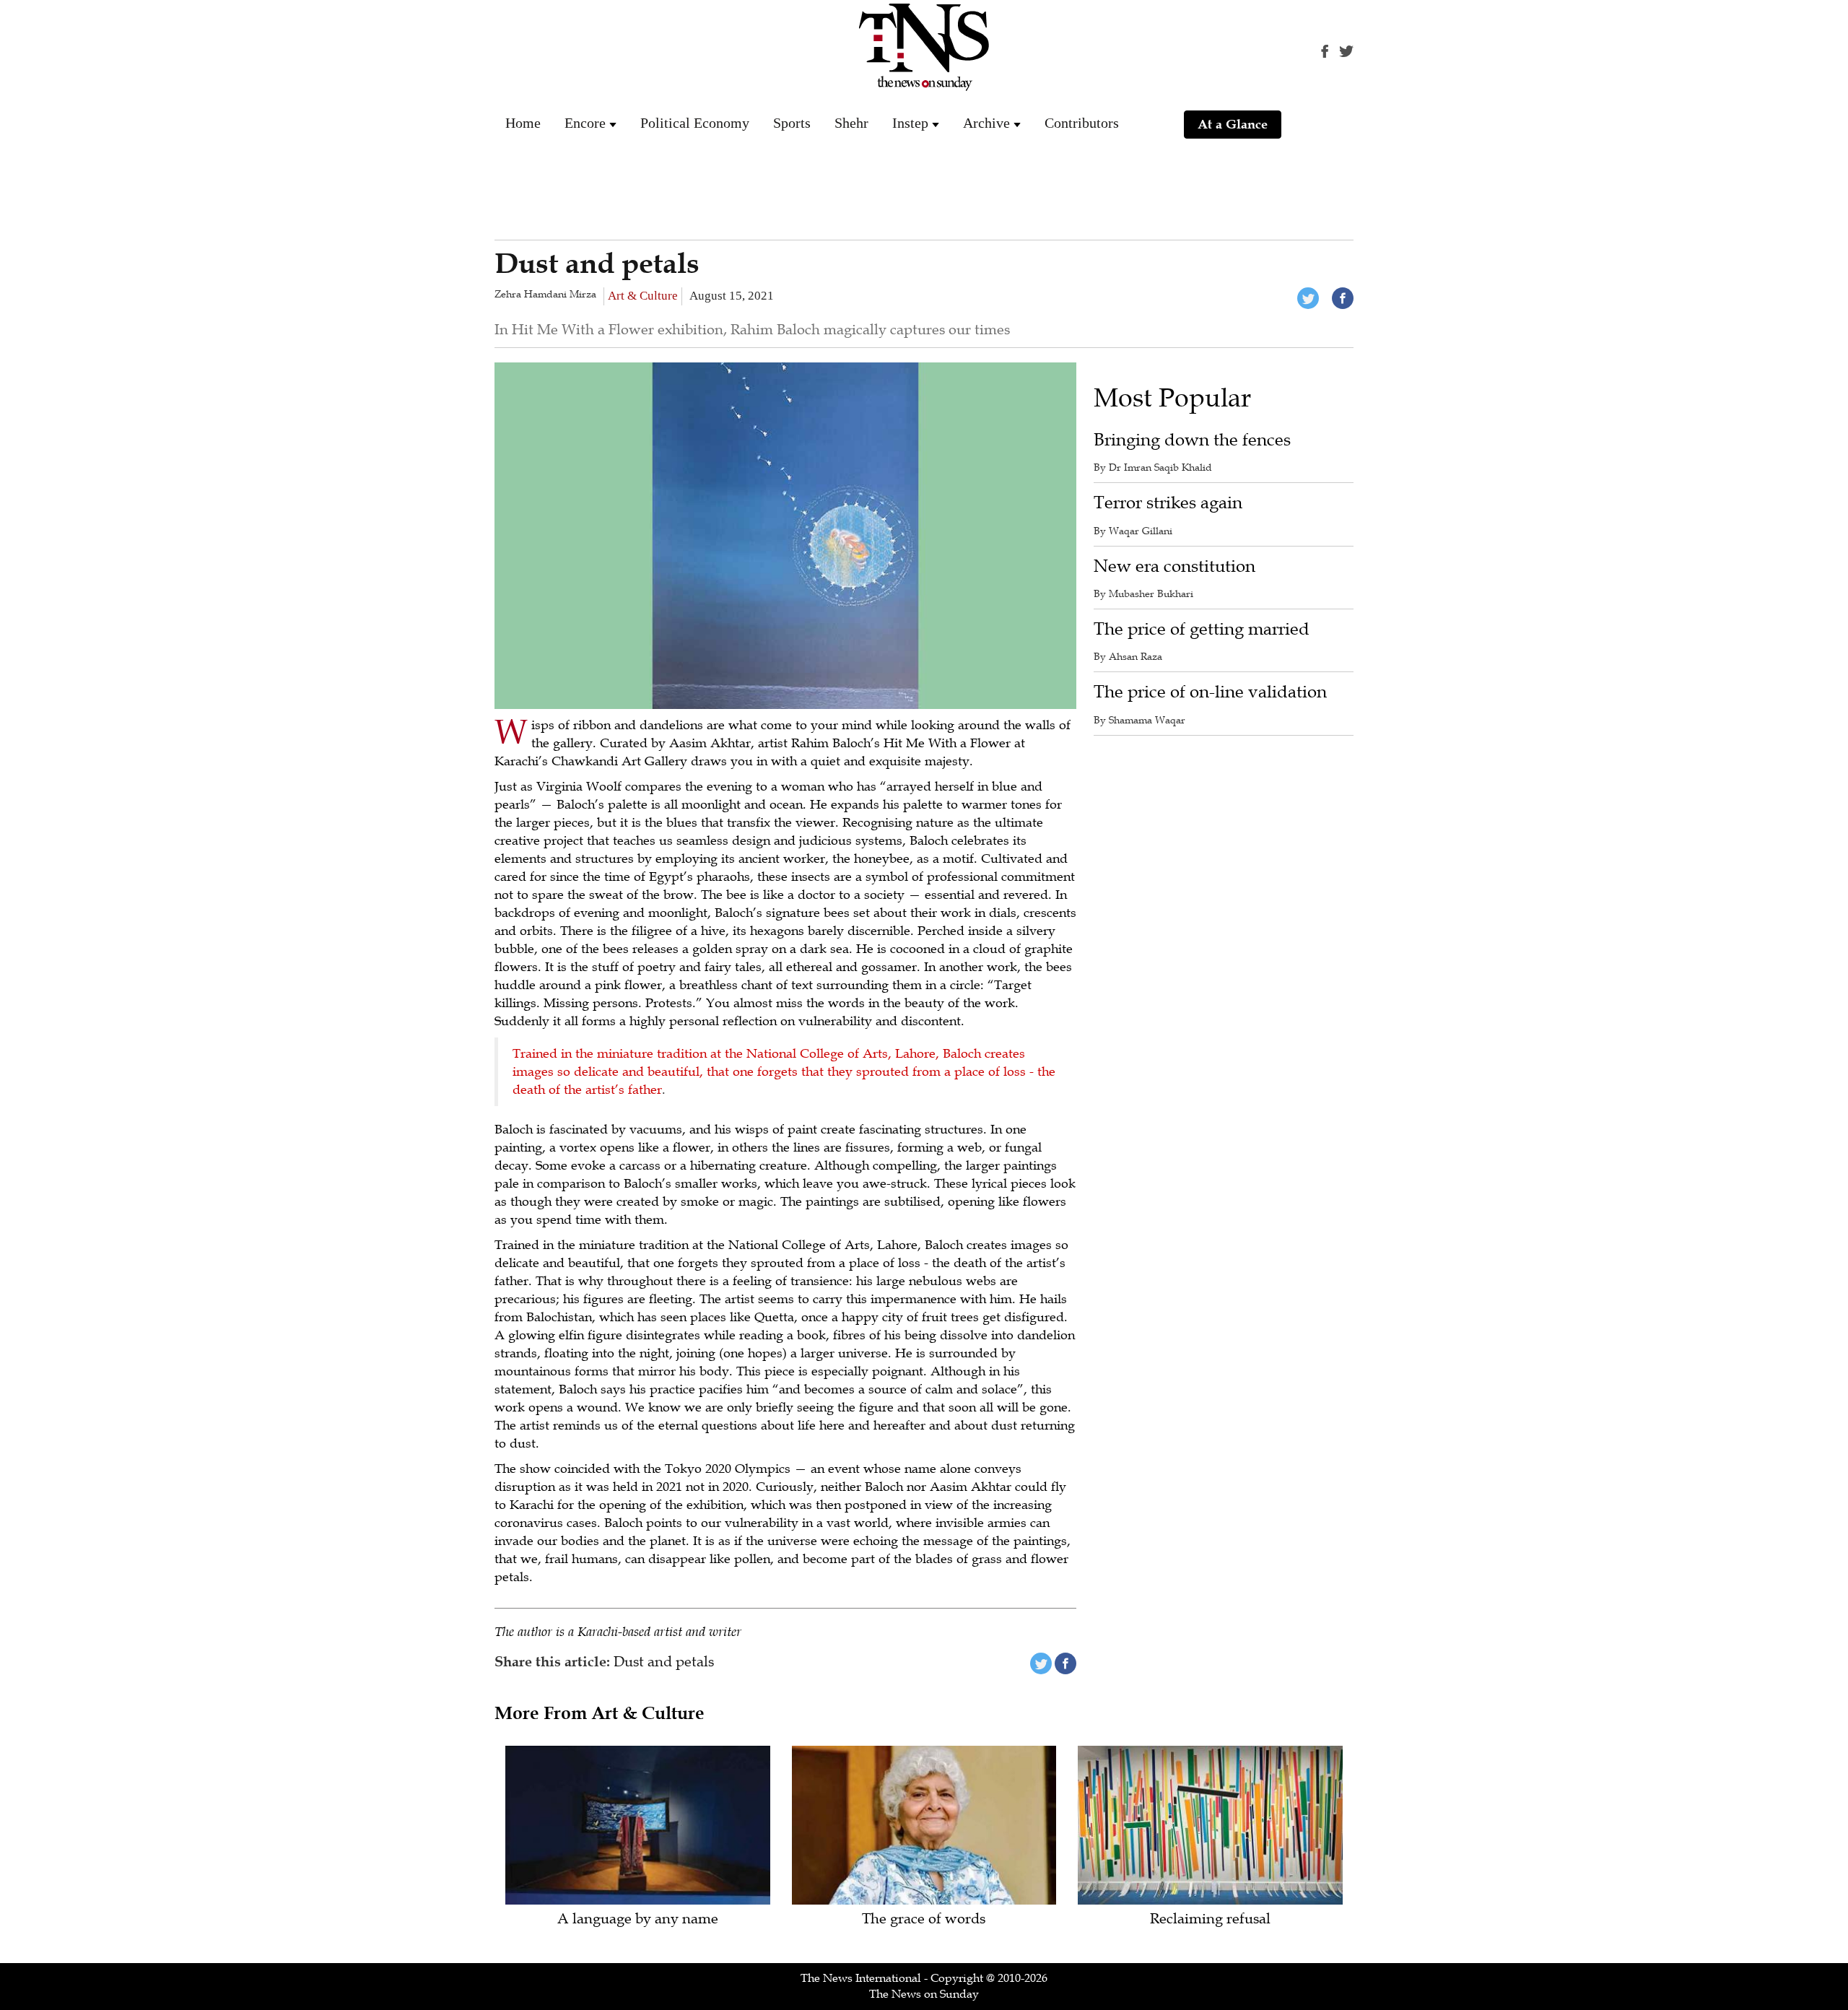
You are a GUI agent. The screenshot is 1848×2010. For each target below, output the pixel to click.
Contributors (1082, 123)
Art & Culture (643, 296)
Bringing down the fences (1192, 440)
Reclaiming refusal (1210, 1919)
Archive (986, 123)
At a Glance (1233, 124)
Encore (585, 123)
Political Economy (695, 123)
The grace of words (924, 1919)
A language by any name (638, 1919)
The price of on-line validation (1210, 692)
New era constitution (1174, 566)
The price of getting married (1202, 629)
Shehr (851, 123)
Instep (910, 123)
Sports (792, 123)
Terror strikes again (1168, 503)
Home (523, 123)
